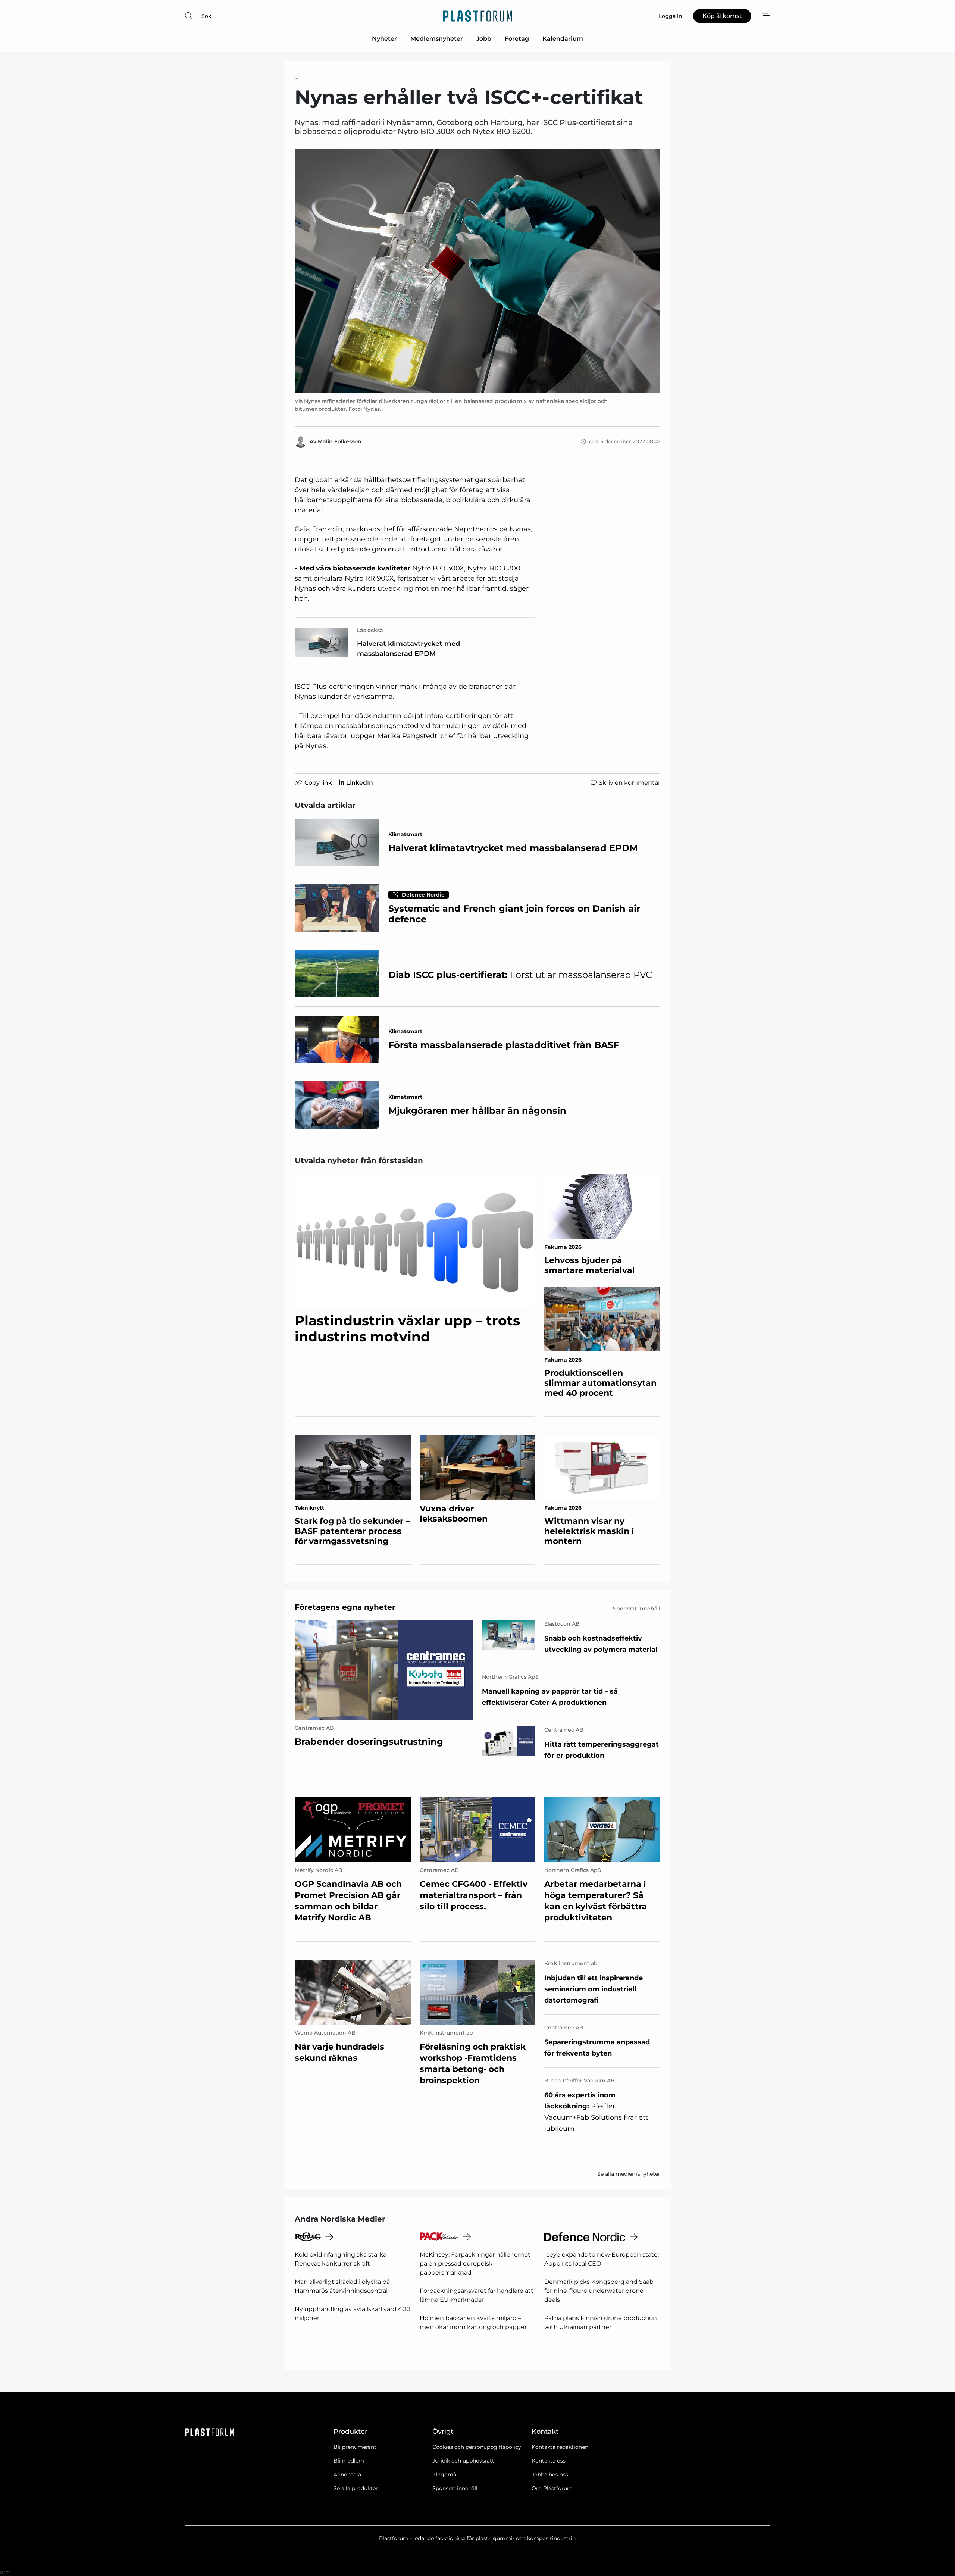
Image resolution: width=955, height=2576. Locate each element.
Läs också (370, 630)
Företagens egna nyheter (345, 1607)
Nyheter (384, 39)
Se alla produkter (356, 2488)
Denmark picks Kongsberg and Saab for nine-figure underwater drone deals (599, 2291)
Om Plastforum (552, 2488)
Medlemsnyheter (437, 39)
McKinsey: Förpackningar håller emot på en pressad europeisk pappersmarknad (475, 2264)
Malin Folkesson (340, 441)
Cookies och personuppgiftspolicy (477, 2447)
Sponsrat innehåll (455, 2488)
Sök (206, 16)
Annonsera (347, 2475)
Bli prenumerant (355, 2447)
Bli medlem (349, 2461)
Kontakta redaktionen (560, 2447)
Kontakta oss (549, 2461)
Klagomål (445, 2475)
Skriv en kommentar (630, 783)
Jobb (484, 39)
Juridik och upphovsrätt (463, 2461)
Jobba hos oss (550, 2475)
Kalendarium (563, 39)
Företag (517, 39)
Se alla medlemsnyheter (629, 2174)
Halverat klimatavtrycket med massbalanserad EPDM (408, 649)
